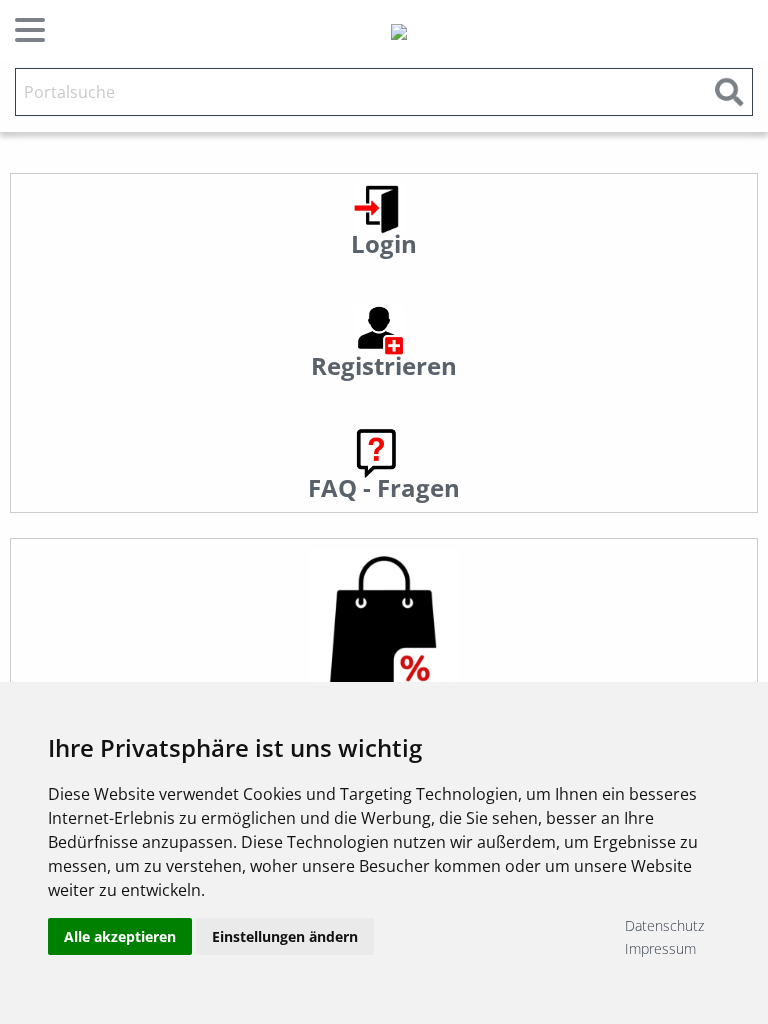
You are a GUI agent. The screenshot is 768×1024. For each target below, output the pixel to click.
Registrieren (384, 365)
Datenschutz (664, 925)
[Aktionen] (384, 623)
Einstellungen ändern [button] (285, 936)
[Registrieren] (379, 329)
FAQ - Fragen (384, 487)
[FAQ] (376, 451)
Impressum (660, 948)
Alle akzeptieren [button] (120, 936)
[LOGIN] (379, 207)
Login (384, 243)
